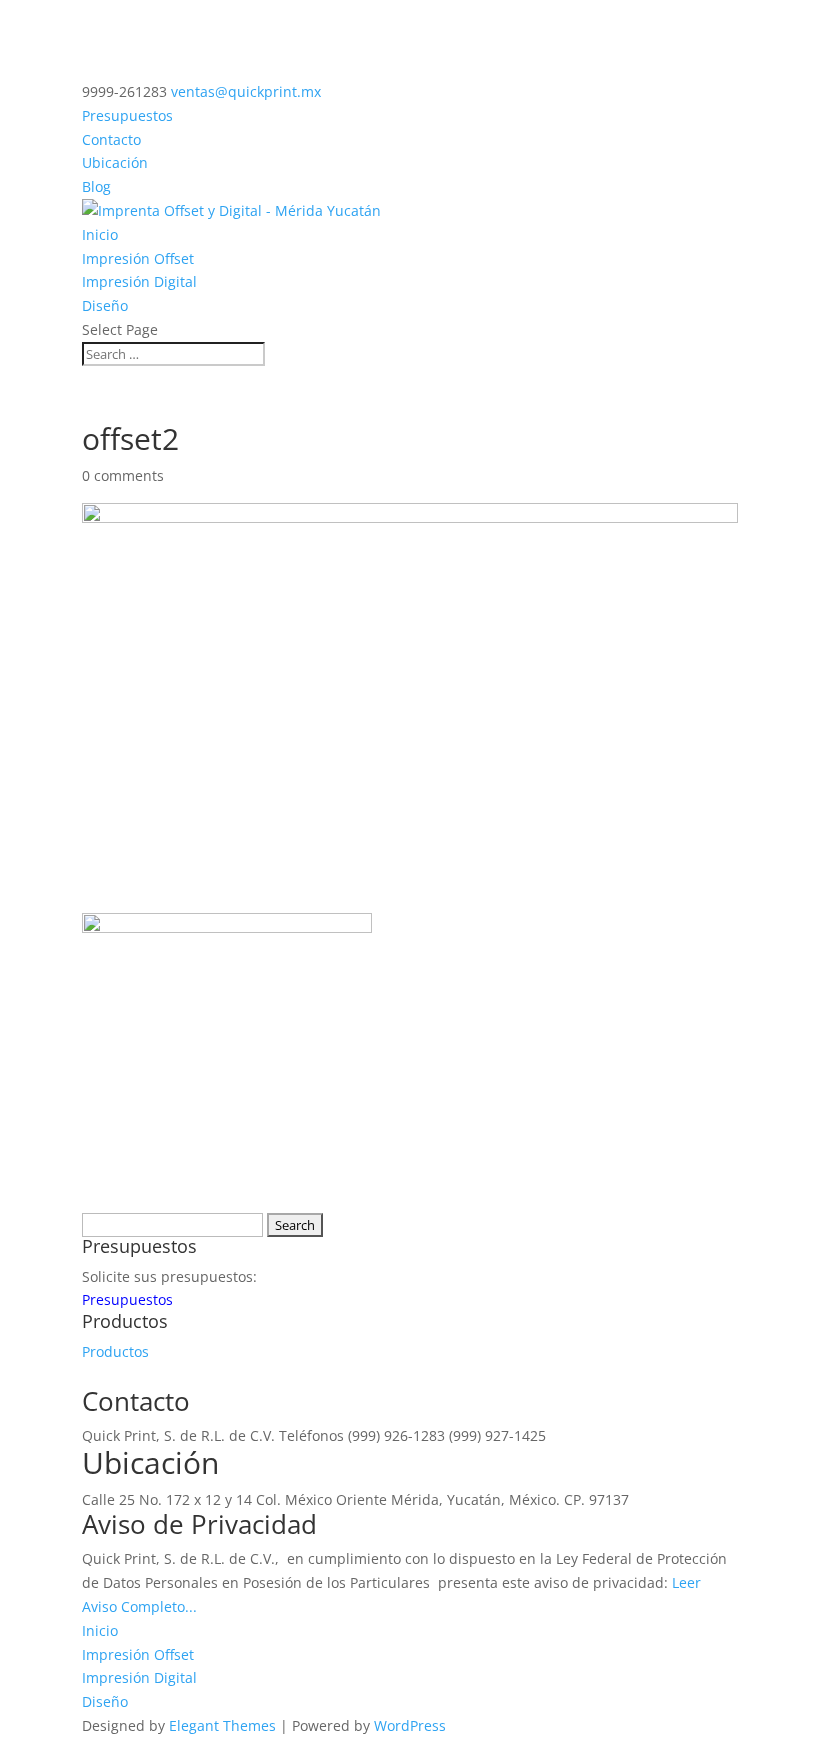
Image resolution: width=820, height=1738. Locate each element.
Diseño (105, 305)
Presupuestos (127, 115)
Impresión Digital (139, 281)
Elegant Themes (222, 1725)
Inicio (100, 234)
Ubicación (115, 162)
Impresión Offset (138, 258)
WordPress (410, 1725)
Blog (96, 186)
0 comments (123, 475)
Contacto (111, 139)
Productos (115, 1351)
